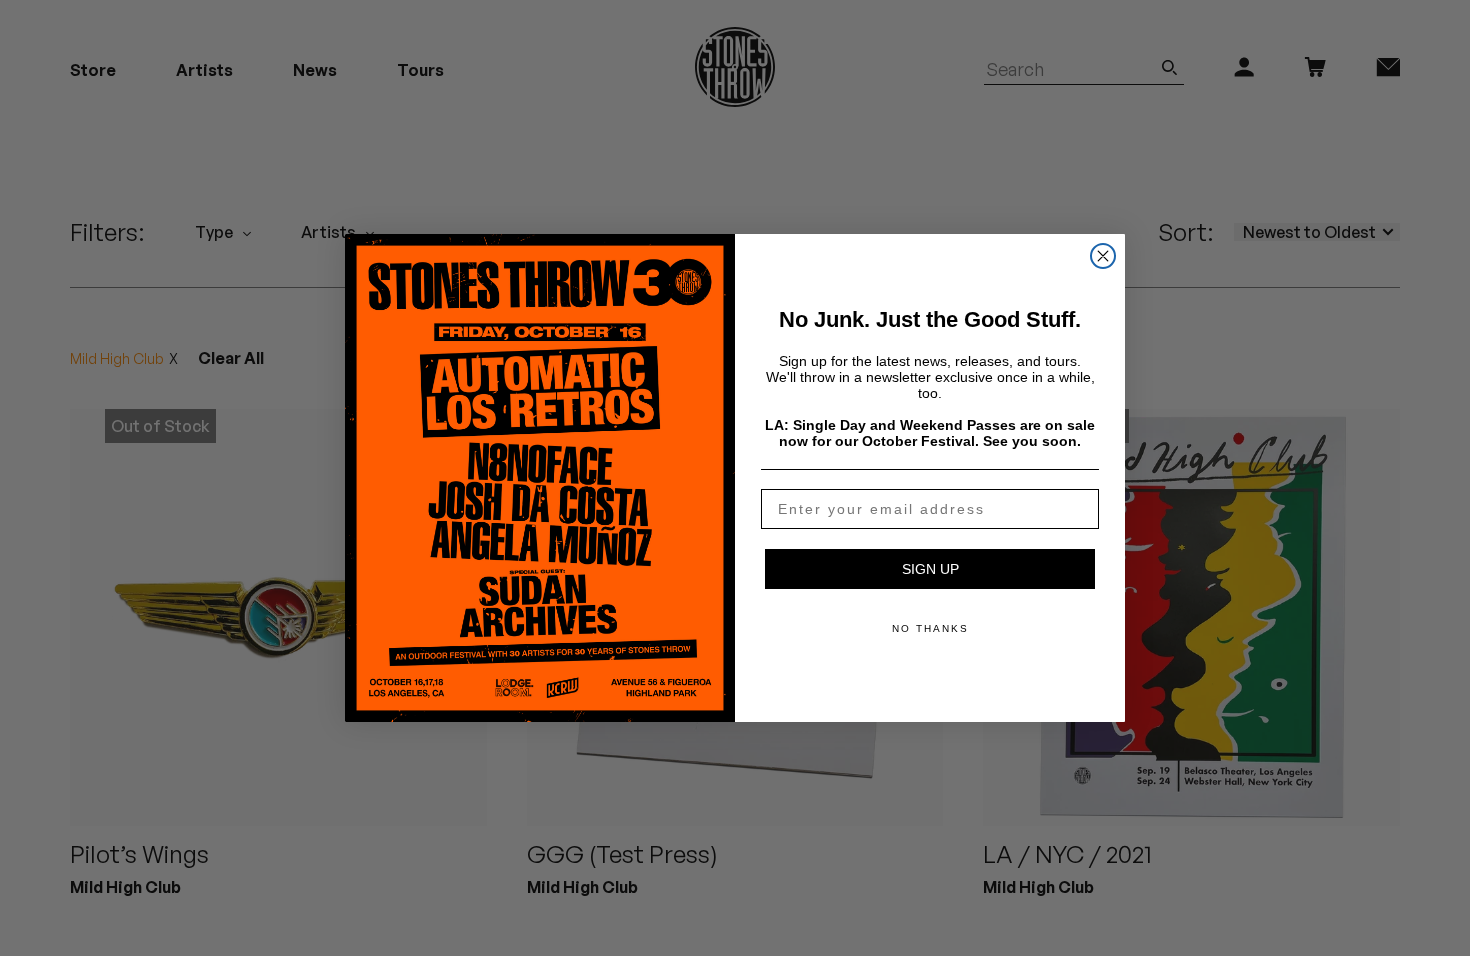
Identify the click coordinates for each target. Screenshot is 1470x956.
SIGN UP (930, 569)
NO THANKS (930, 628)
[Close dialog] (1103, 256)
